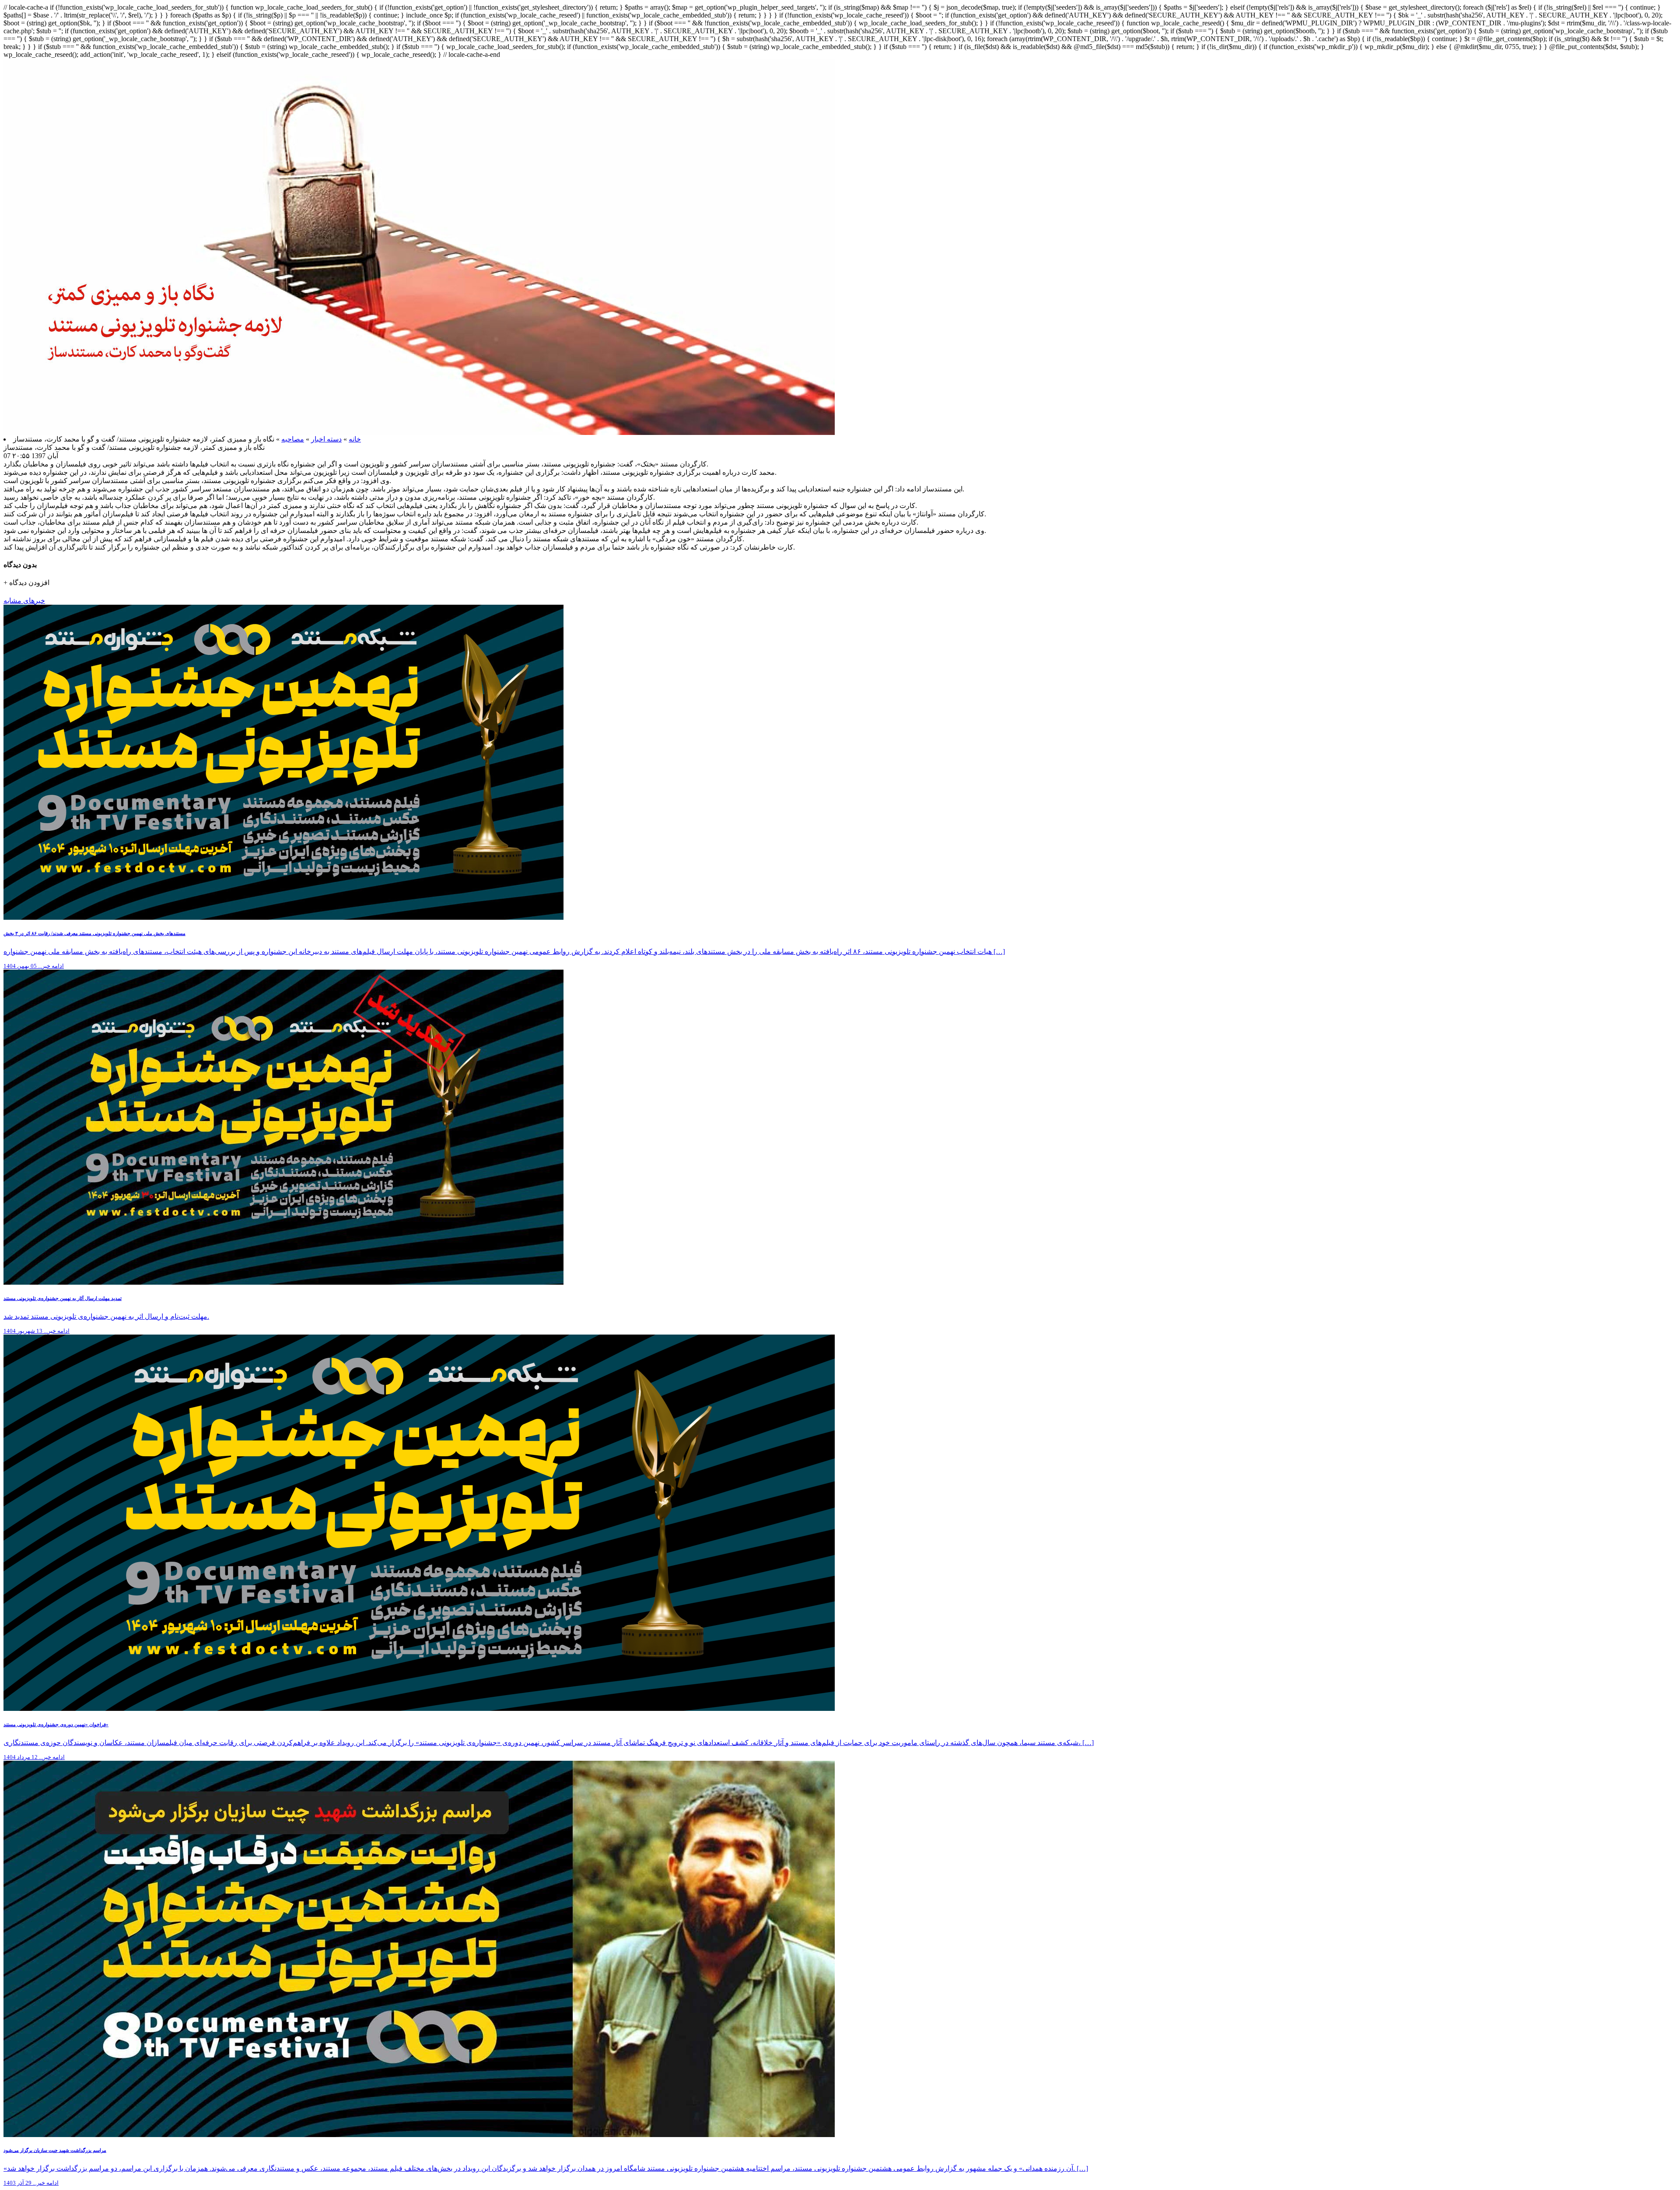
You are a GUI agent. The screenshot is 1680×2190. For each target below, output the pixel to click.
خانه (355, 439)
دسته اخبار (326, 439)
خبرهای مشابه (24, 601)
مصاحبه (293, 439)
